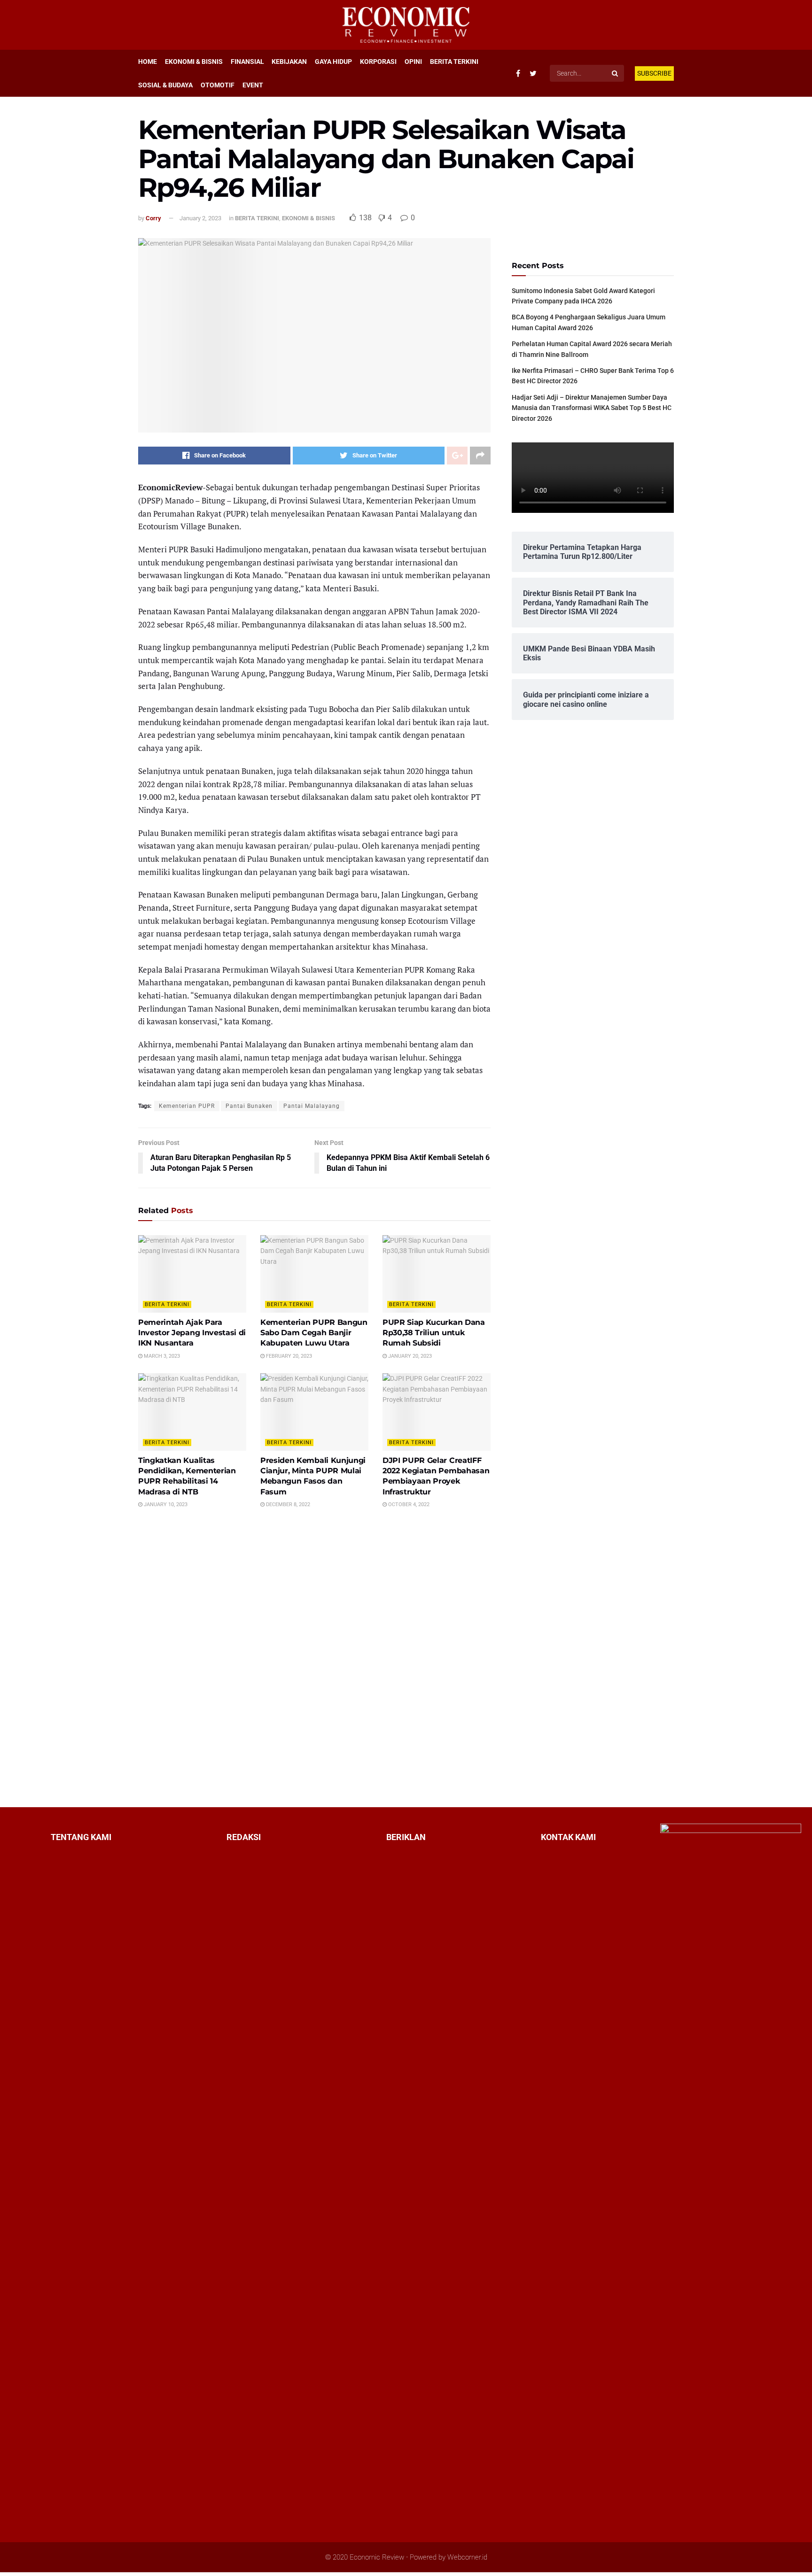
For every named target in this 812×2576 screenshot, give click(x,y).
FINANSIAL (247, 62)
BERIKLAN (406, 1837)
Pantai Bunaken (249, 1106)
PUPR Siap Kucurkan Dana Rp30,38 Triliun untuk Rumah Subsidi (434, 1333)
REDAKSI (244, 1837)
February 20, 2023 (288, 1356)
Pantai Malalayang (312, 1106)
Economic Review (377, 2557)
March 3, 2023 (161, 1356)
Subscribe (654, 73)
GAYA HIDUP (333, 62)
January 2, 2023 (200, 218)
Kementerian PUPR (187, 1106)
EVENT (253, 85)
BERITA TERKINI (454, 62)
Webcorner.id (467, 2557)
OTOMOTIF (218, 85)
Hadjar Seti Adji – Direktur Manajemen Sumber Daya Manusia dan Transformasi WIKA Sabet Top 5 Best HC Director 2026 (592, 408)
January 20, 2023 (409, 1356)
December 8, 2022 (287, 1505)
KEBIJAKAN (289, 62)
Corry (153, 218)
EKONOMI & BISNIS (194, 62)
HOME (148, 62)
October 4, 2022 (408, 1505)
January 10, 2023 (165, 1505)
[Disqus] (314, 1657)
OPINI (413, 62)
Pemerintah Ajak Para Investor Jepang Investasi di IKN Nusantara (192, 1333)
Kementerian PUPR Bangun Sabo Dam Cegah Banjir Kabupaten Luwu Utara (314, 1333)
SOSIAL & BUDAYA (165, 85)
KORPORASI (378, 62)
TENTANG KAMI (81, 1837)
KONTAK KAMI (568, 1837)
